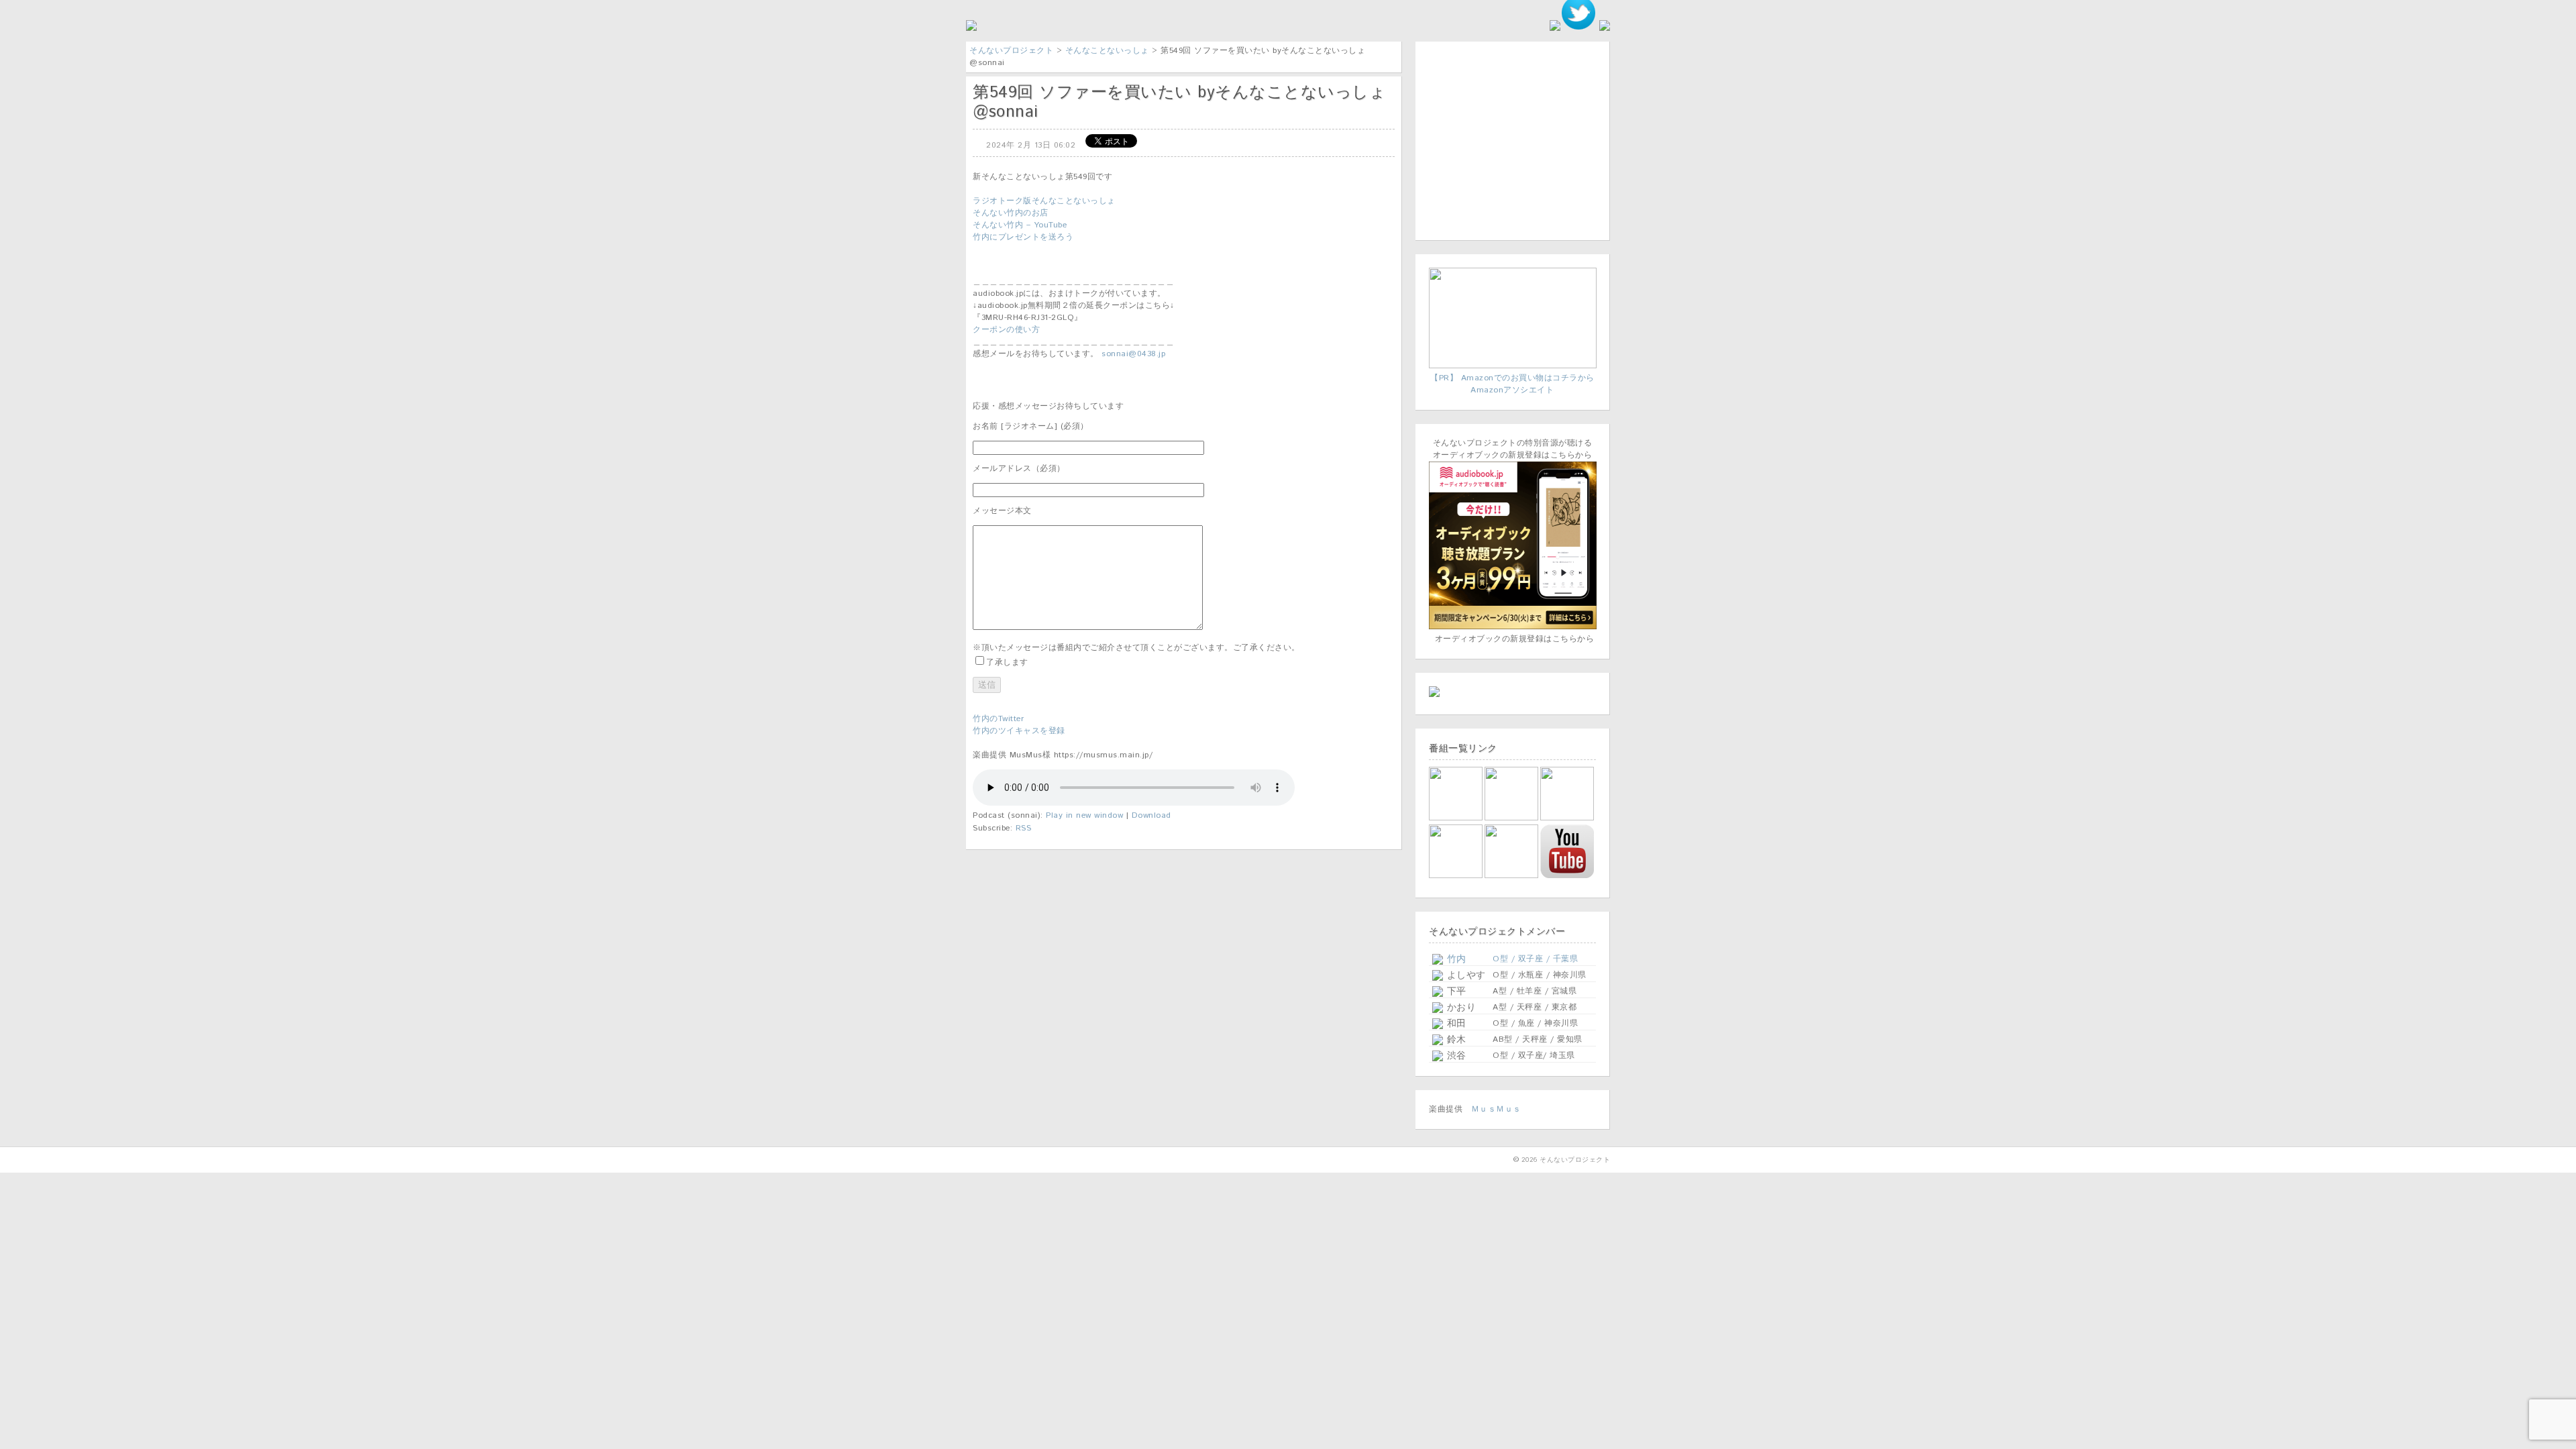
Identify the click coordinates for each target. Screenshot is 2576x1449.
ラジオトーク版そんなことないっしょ (1044, 201)
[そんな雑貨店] (1568, 818)
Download (1151, 815)
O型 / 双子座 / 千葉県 (1535, 959)
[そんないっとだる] (1512, 818)
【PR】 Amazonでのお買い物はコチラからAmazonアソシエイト (1512, 384)
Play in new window (1084, 815)
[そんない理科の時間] (1457, 876)
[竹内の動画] (1568, 878)
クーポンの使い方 (1006, 330)
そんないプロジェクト (1011, 51)
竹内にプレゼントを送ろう (1023, 237)
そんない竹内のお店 (1011, 213)
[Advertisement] (1513, 139)
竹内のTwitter (998, 719)
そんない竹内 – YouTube (1020, 225)
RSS (1024, 828)
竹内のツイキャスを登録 (1019, 731)
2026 (1529, 1160)
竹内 (1455, 959)
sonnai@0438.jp (1133, 354)
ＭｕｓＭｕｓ (1496, 1109)
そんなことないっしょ (1107, 51)
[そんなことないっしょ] (1457, 818)
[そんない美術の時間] (1512, 876)
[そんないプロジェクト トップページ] (971, 29)
